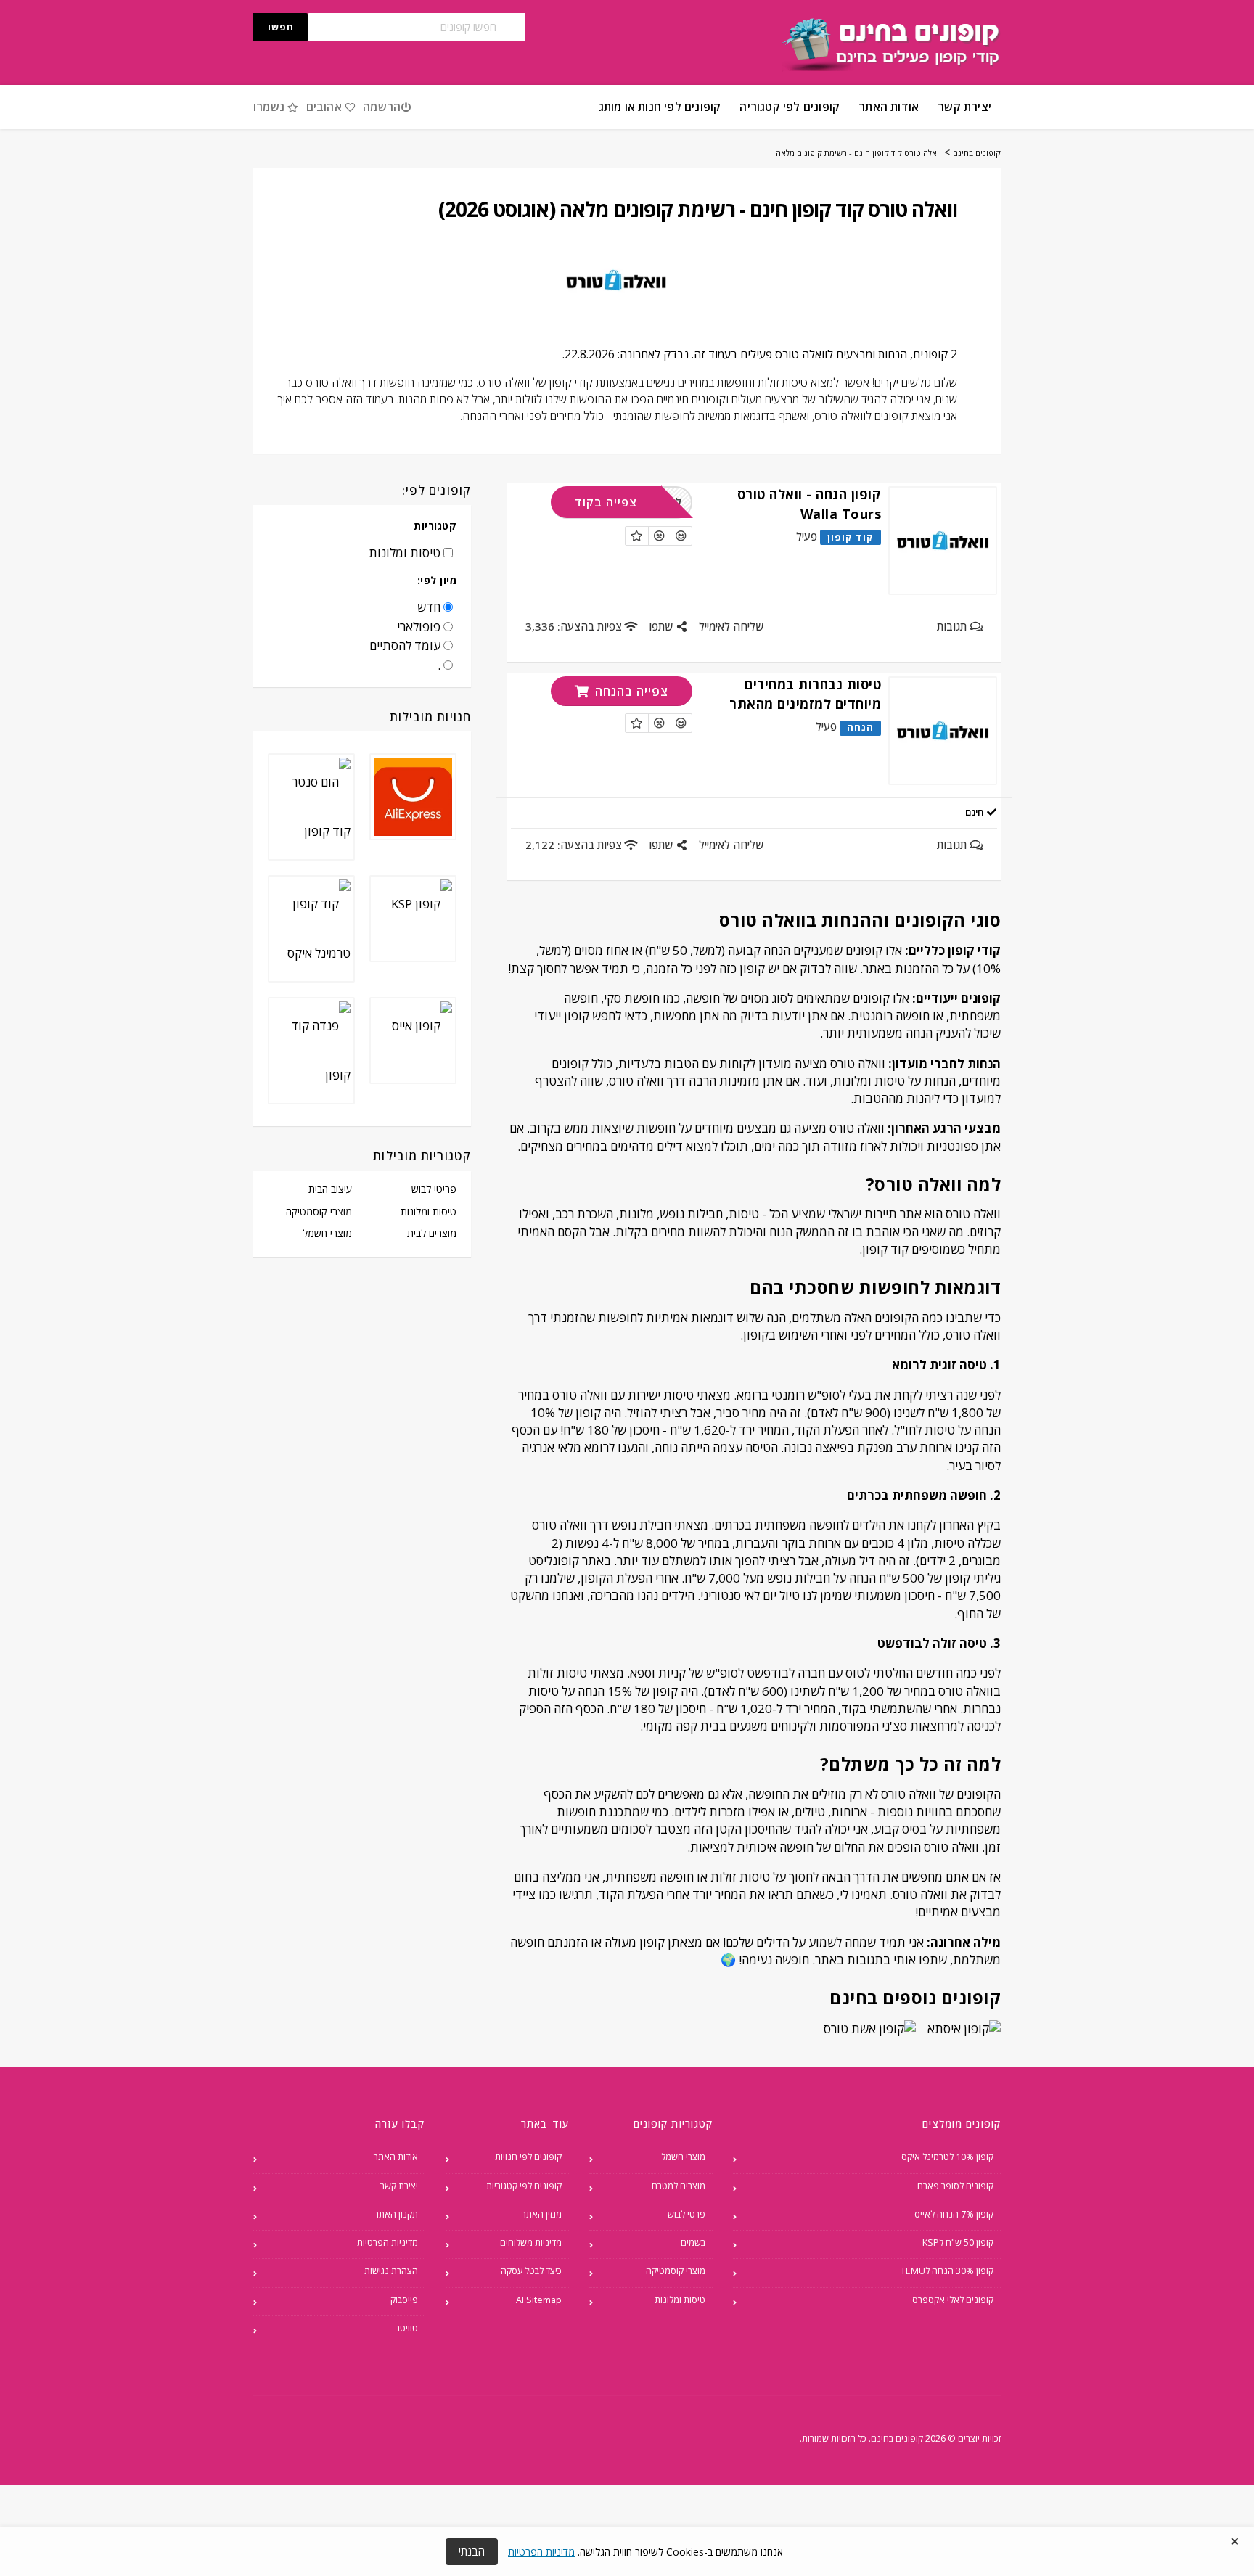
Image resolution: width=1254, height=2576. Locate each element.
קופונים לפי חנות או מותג (660, 107)
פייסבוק (404, 2300)
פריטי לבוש (434, 1189)
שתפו (662, 626)
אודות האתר (889, 107)
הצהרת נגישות (391, 2271)
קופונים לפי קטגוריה (790, 107)
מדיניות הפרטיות (388, 2243)
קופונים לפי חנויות (528, 2157)
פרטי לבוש (687, 2214)
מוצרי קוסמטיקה (319, 1211)
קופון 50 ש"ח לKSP (958, 2243)
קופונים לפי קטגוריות (524, 2186)
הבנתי (472, 2551)
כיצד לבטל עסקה (531, 2271)
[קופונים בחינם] (892, 45)
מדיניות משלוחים (531, 2243)
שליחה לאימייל (731, 626)
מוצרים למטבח (679, 2186)
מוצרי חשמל (327, 1233)
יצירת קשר (964, 107)
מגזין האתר (542, 2214)
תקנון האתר (396, 2214)
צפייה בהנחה (630, 691)
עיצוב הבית (330, 1189)
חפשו (281, 27)
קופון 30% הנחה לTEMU (947, 2271)
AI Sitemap (539, 2300)
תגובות (953, 626)
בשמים (693, 2243)
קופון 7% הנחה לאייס (954, 2214)
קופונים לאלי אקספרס (953, 2300)
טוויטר (407, 2328)
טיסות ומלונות (429, 1211)
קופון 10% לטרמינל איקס (947, 2157)
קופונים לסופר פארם (955, 2186)
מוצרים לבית (432, 1233)
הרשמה (382, 107)
